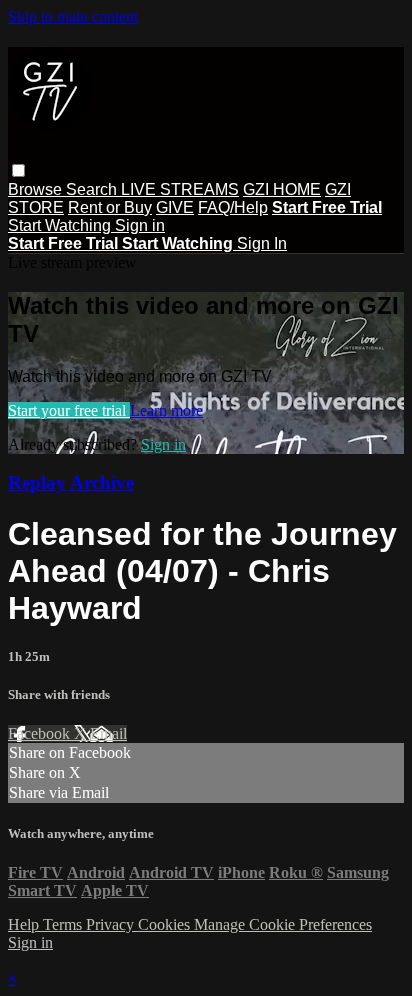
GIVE (175, 207)
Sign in (140, 225)
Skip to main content (73, 16)
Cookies (166, 924)
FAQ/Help (233, 207)
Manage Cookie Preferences (283, 924)
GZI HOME (282, 189)
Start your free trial (69, 410)
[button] (18, 170)
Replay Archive (71, 482)
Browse (37, 189)
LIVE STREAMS (180, 189)
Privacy (112, 924)
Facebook (41, 733)
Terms (64, 924)
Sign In (262, 243)
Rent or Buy (110, 207)
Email (108, 733)
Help (25, 924)
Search (93, 189)
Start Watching (61, 225)
